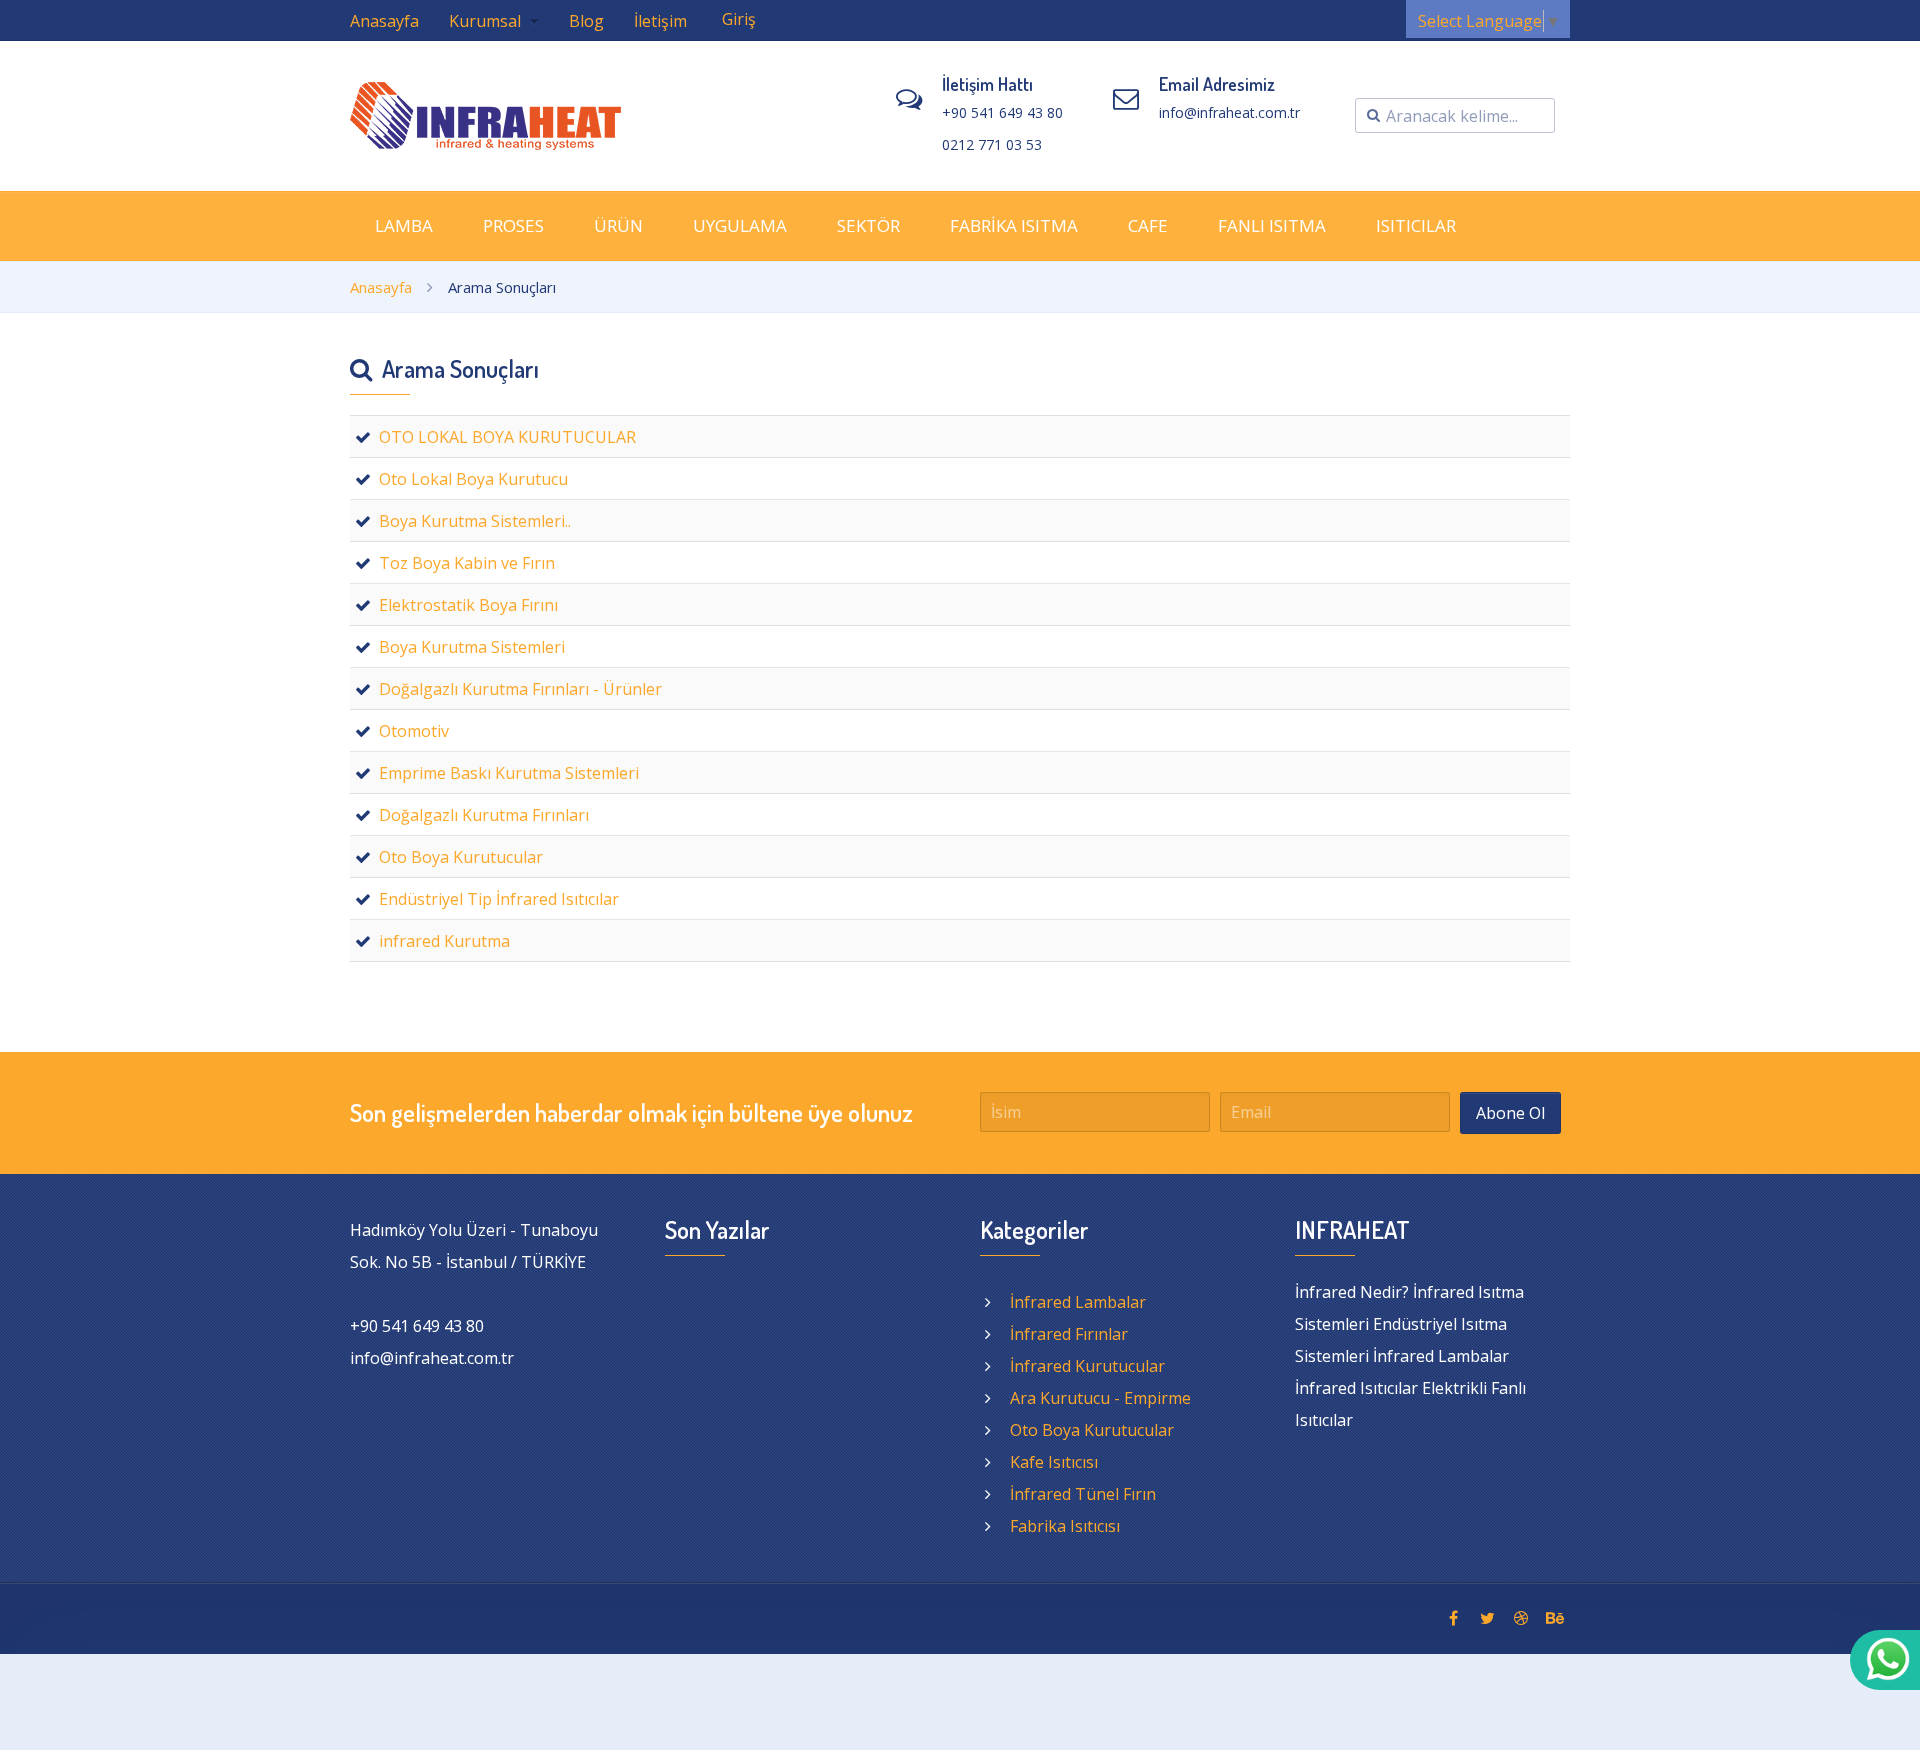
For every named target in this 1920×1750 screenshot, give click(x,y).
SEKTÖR (868, 225)
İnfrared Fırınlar (1069, 1334)
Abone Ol (1510, 1113)
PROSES (513, 225)
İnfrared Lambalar (1078, 1302)
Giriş (739, 19)
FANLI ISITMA (1272, 225)
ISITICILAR (1416, 225)
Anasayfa (384, 21)
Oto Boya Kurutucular (1092, 1430)
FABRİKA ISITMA (1014, 225)
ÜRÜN (618, 225)
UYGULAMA (740, 225)
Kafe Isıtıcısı (1054, 1462)
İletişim (660, 21)
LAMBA (404, 225)
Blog (586, 21)
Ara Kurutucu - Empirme (1100, 1398)
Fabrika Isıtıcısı (1065, 1526)
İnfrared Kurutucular (1087, 1366)
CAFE (1148, 225)
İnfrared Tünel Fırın (1083, 1494)
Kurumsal (487, 21)
